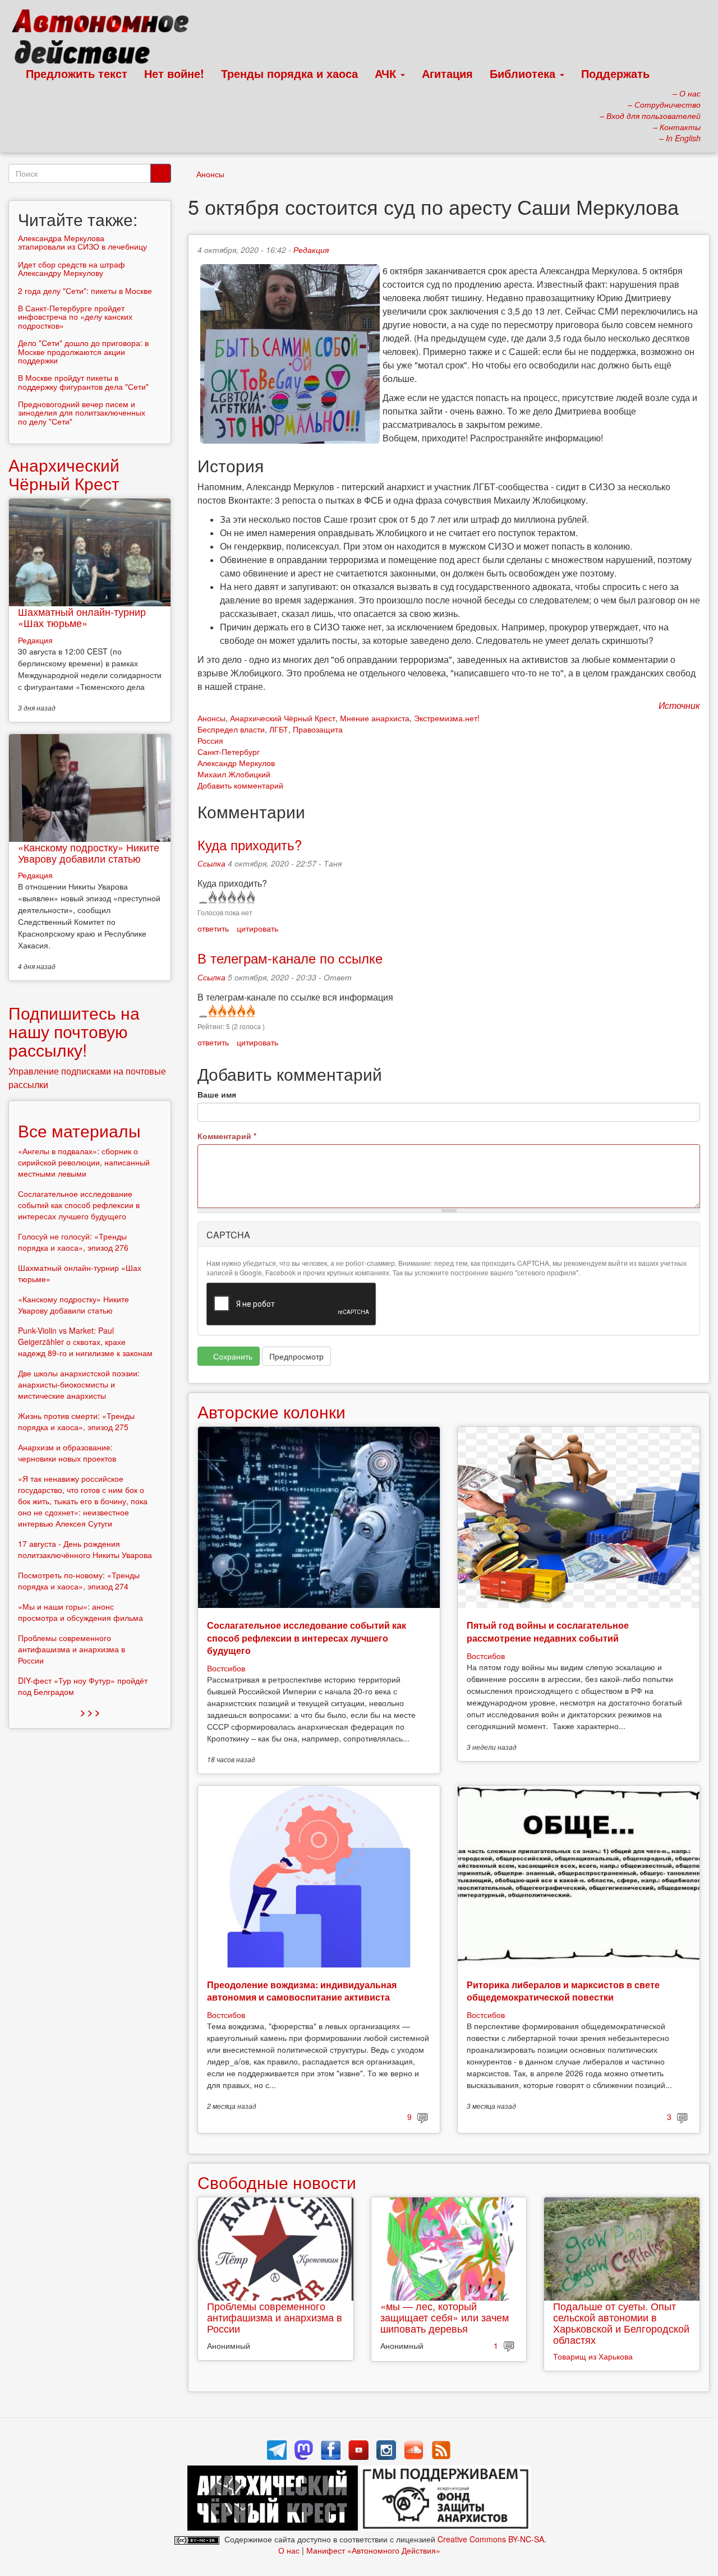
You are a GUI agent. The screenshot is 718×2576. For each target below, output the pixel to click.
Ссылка (211, 863)
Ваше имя (217, 1094)
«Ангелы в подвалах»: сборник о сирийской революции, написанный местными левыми (84, 1162)
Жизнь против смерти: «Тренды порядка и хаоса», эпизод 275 (76, 1421)
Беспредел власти (231, 729)
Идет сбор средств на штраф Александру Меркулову (72, 268)
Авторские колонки (271, 1411)
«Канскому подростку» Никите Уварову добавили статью (89, 852)
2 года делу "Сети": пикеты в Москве (85, 291)
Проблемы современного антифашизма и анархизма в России (275, 2317)
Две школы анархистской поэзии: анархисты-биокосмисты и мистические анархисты (79, 1384)
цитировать (257, 928)
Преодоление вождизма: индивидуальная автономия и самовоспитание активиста (302, 1991)
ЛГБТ (279, 729)
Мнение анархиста (375, 718)
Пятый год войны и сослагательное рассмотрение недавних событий (548, 1631)
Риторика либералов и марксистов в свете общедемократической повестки (563, 1991)
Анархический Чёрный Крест (283, 718)
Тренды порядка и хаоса (289, 73)
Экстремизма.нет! (447, 718)
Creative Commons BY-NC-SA (491, 2539)
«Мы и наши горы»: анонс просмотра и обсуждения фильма (80, 1612)
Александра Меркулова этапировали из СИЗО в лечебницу (82, 242)
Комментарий (227, 1136)
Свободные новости (277, 2182)
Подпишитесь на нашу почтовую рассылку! (74, 1031)
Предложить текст (77, 73)
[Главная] (105, 39)
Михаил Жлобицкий (234, 774)
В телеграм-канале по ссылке (290, 958)
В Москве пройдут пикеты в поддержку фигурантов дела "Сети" (83, 382)
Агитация (447, 73)
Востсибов (226, 1668)
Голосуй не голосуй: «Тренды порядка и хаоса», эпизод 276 (73, 1242)
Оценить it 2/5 (221, 897)
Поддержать (615, 73)
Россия (210, 740)
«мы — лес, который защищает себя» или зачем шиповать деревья (445, 2317)
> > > (90, 1712)
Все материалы (79, 1130)
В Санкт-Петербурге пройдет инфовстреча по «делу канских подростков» (75, 317)
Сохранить (232, 1356)
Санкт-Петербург (229, 752)
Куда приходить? (250, 844)
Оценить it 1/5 (212, 897)
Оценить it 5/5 (250, 897)
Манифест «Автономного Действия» (373, 2550)
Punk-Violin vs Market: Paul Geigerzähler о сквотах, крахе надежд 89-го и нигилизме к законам (85, 1342)
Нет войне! (174, 73)
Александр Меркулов (236, 763)
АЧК (387, 73)
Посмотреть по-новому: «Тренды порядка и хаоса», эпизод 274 (79, 1580)
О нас (289, 2550)
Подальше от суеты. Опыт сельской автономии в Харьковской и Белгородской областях (621, 2322)
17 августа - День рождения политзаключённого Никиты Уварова (85, 1549)
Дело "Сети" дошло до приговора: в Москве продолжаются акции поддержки (83, 351)
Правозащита (318, 729)
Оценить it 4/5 (240, 897)
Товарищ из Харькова (593, 2356)
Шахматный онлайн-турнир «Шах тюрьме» (82, 617)
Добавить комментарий (240, 785)
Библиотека (524, 73)
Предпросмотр (296, 1356)
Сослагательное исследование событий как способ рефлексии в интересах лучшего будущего (307, 1638)
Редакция (311, 250)
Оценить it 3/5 (231, 897)
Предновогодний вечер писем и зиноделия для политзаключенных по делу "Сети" (82, 413)
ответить (213, 928)
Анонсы (210, 174)
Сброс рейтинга (202, 897)
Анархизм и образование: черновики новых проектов (67, 1453)
